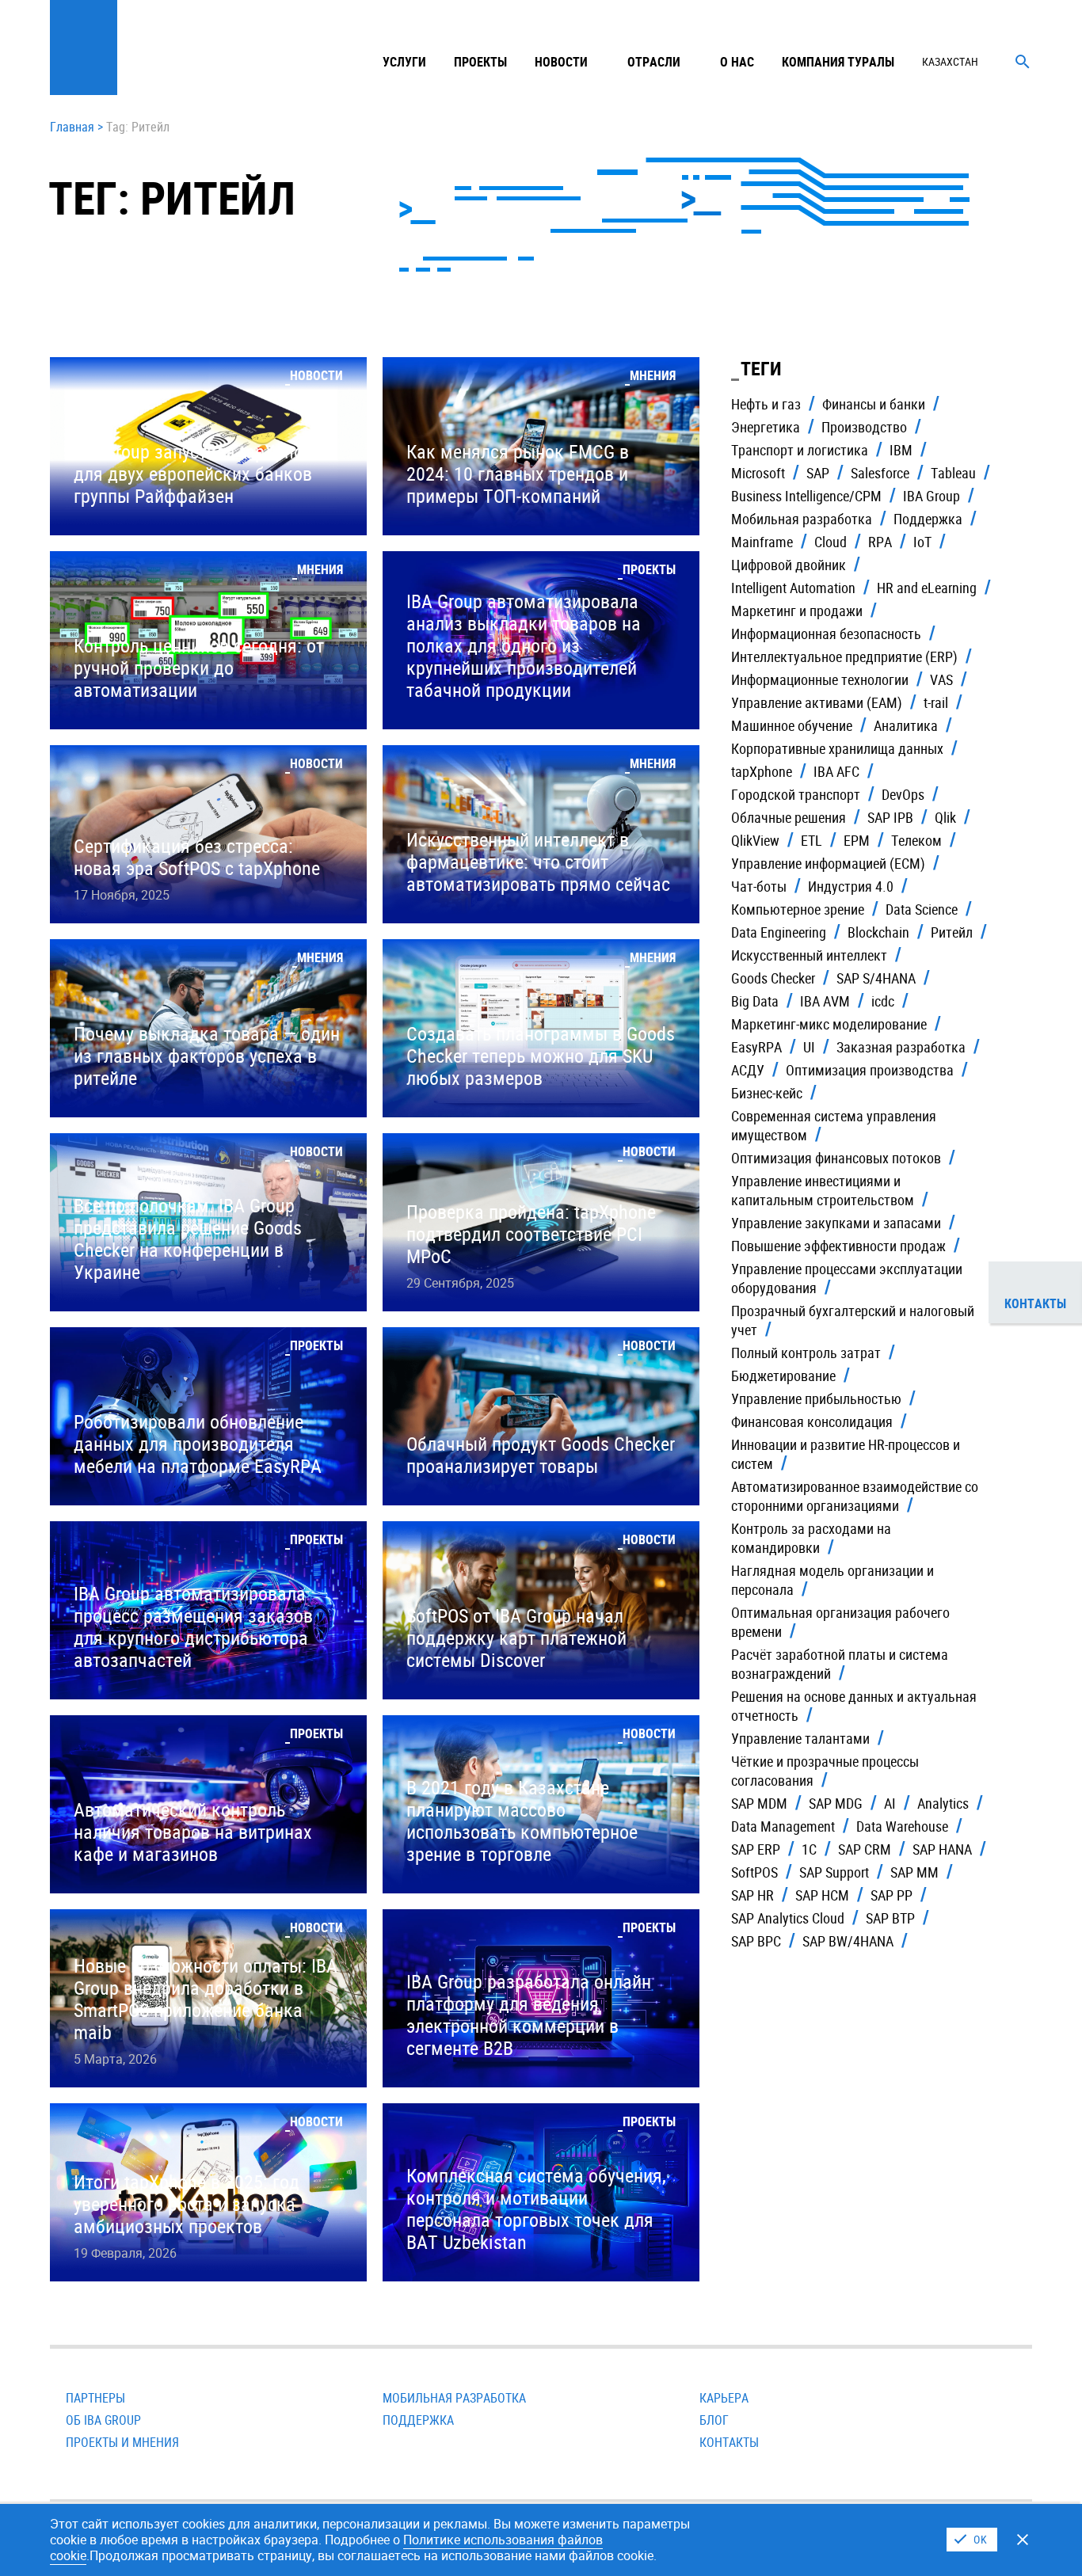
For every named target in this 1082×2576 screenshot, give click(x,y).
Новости (561, 62)
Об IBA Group (103, 2420)
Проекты (480, 62)
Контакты (729, 2442)
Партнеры (95, 2398)
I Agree (972, 2540)
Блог (714, 2420)
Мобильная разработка (454, 2398)
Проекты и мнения (122, 2442)
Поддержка (418, 2420)
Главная (72, 127)
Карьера (724, 2398)
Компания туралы (838, 62)
